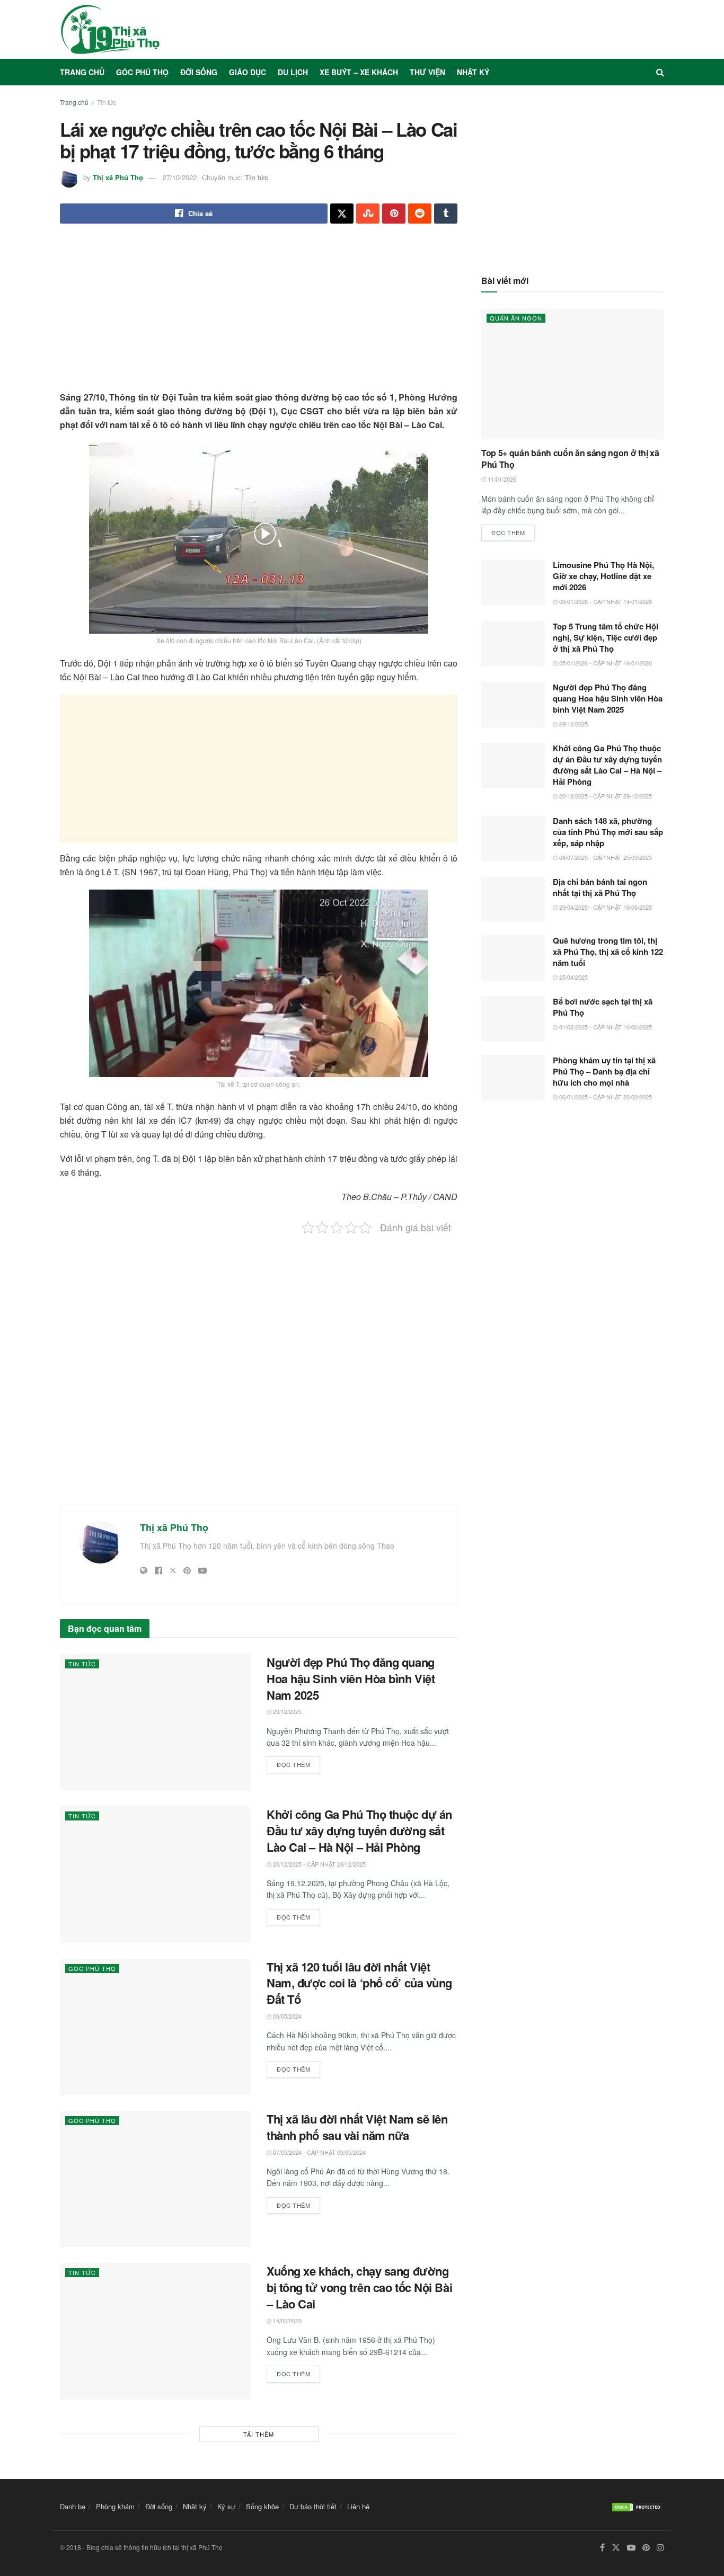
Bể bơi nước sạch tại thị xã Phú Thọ (603, 1007)
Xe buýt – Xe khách (359, 72)
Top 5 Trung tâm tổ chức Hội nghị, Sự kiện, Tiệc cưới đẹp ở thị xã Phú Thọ (606, 637)
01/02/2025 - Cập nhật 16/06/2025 (605, 1027)
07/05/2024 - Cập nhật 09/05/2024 (319, 2152)
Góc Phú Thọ (142, 72)
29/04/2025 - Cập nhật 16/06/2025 (605, 907)
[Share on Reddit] (420, 214)
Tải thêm (259, 2434)
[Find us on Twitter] (616, 2548)
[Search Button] (660, 72)
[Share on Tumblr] (446, 214)
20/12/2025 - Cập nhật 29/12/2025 (319, 1864)
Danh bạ (73, 2506)
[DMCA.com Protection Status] (638, 2506)
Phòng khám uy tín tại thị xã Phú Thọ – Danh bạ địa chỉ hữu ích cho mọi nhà (604, 1071)
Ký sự (226, 2506)
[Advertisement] (259, 316)
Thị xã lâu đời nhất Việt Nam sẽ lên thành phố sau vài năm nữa (357, 2127)
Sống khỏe (262, 2506)
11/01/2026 (501, 479)
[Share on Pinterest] (394, 214)
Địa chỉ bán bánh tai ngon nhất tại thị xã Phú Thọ (600, 887)
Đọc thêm (298, 1762)
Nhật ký (473, 72)
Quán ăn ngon (516, 318)
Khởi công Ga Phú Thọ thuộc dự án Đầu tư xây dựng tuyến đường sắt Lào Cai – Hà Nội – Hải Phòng (359, 1831)
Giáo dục (248, 72)
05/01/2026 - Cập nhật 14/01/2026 (605, 663)
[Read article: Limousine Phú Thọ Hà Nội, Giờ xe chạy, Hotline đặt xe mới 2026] (513, 582)
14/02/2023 (286, 2321)
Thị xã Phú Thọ (118, 177)
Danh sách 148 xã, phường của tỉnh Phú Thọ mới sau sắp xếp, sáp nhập (608, 832)
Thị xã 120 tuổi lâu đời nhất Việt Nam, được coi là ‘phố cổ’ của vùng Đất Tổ (359, 1983)
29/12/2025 (286, 1711)
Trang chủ (82, 72)
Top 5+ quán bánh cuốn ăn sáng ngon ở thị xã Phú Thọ (570, 459)
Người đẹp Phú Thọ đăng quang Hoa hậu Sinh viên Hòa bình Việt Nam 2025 (351, 1678)
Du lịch (293, 72)
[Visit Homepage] (110, 29)
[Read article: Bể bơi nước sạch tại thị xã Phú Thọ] (513, 1019)
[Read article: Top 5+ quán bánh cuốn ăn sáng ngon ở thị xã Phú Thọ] (573, 374)
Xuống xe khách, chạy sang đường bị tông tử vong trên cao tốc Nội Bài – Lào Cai (359, 2287)
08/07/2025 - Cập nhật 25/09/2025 (605, 857)
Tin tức (107, 102)
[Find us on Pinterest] (646, 2548)
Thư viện (427, 72)
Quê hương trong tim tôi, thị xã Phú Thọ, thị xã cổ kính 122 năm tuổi (608, 952)
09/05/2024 (286, 2016)
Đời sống (199, 72)
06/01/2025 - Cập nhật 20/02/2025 (605, 1097)
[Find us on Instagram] (660, 2548)
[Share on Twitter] (342, 214)
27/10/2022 (180, 177)
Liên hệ (358, 2506)
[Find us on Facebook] (602, 2548)
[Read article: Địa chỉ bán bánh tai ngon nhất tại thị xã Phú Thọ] (513, 899)
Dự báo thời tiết (313, 2506)
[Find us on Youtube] (631, 2548)
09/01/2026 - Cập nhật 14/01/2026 (605, 601)
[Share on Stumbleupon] (368, 214)
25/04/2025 (573, 977)
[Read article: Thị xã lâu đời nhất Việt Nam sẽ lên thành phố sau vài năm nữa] (155, 2179)
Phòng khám (115, 2506)
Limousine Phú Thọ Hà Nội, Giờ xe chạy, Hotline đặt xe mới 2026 (603, 576)
